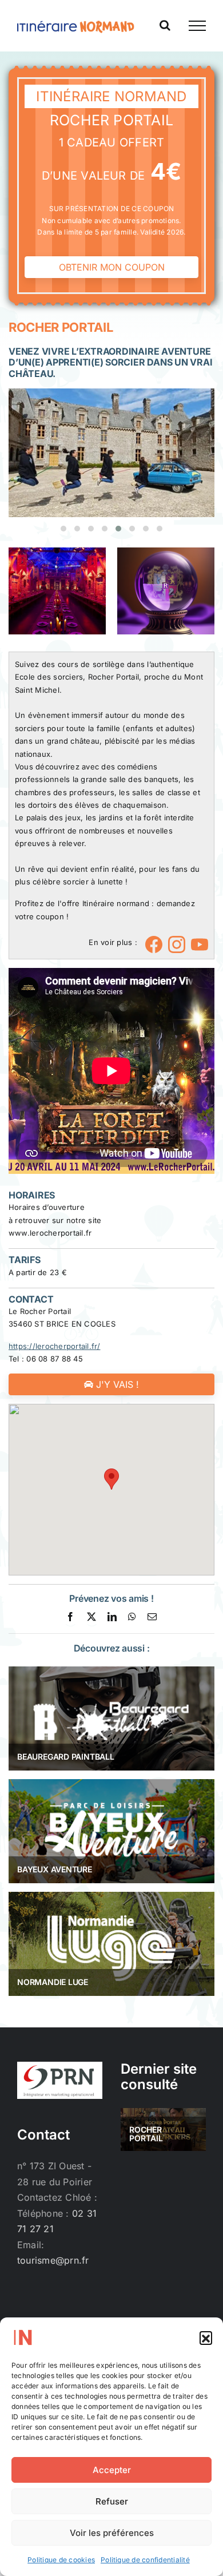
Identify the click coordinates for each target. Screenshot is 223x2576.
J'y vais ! (116, 1384)
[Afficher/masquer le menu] (197, 26)
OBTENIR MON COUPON (112, 267)
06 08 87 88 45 (54, 1359)
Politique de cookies (61, 2560)
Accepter (112, 2470)
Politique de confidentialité (145, 2560)
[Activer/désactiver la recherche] (165, 25)
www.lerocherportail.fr (50, 1233)
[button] (206, 2337)
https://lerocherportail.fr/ (54, 1346)
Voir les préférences (112, 2533)
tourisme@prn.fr (53, 2260)
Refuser (112, 2501)
